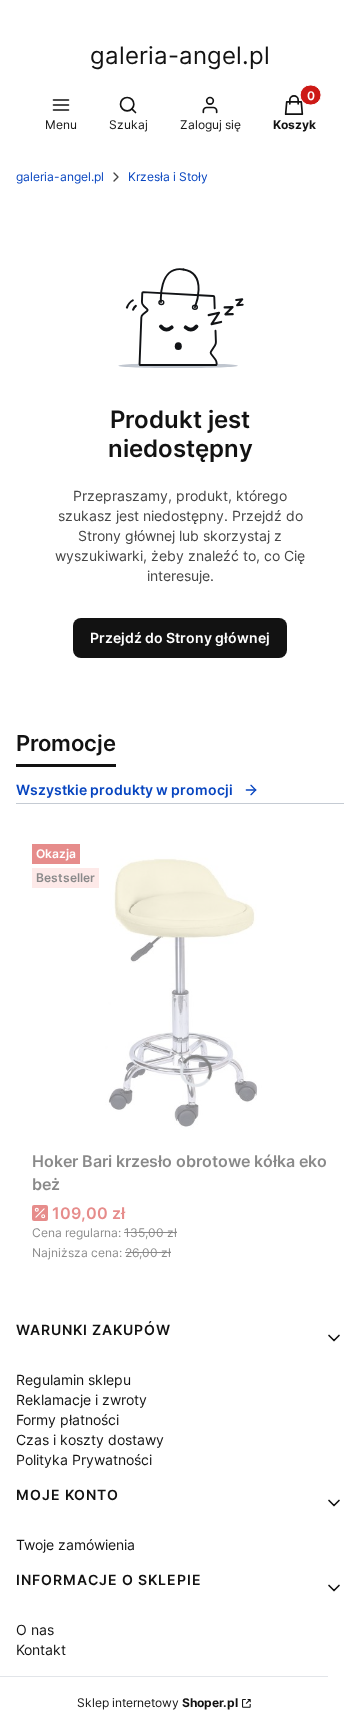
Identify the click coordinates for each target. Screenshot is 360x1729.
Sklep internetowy (157, 1702)
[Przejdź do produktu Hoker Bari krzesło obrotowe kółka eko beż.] (180, 989)
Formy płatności (67, 1419)
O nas (35, 1629)
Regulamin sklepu (73, 1379)
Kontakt (41, 1649)
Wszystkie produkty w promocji (124, 789)
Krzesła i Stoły (168, 176)
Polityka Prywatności (84, 1459)
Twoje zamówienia (75, 1544)
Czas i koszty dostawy (90, 1439)
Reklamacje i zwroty (81, 1399)
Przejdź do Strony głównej (180, 637)
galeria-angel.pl (180, 55)
